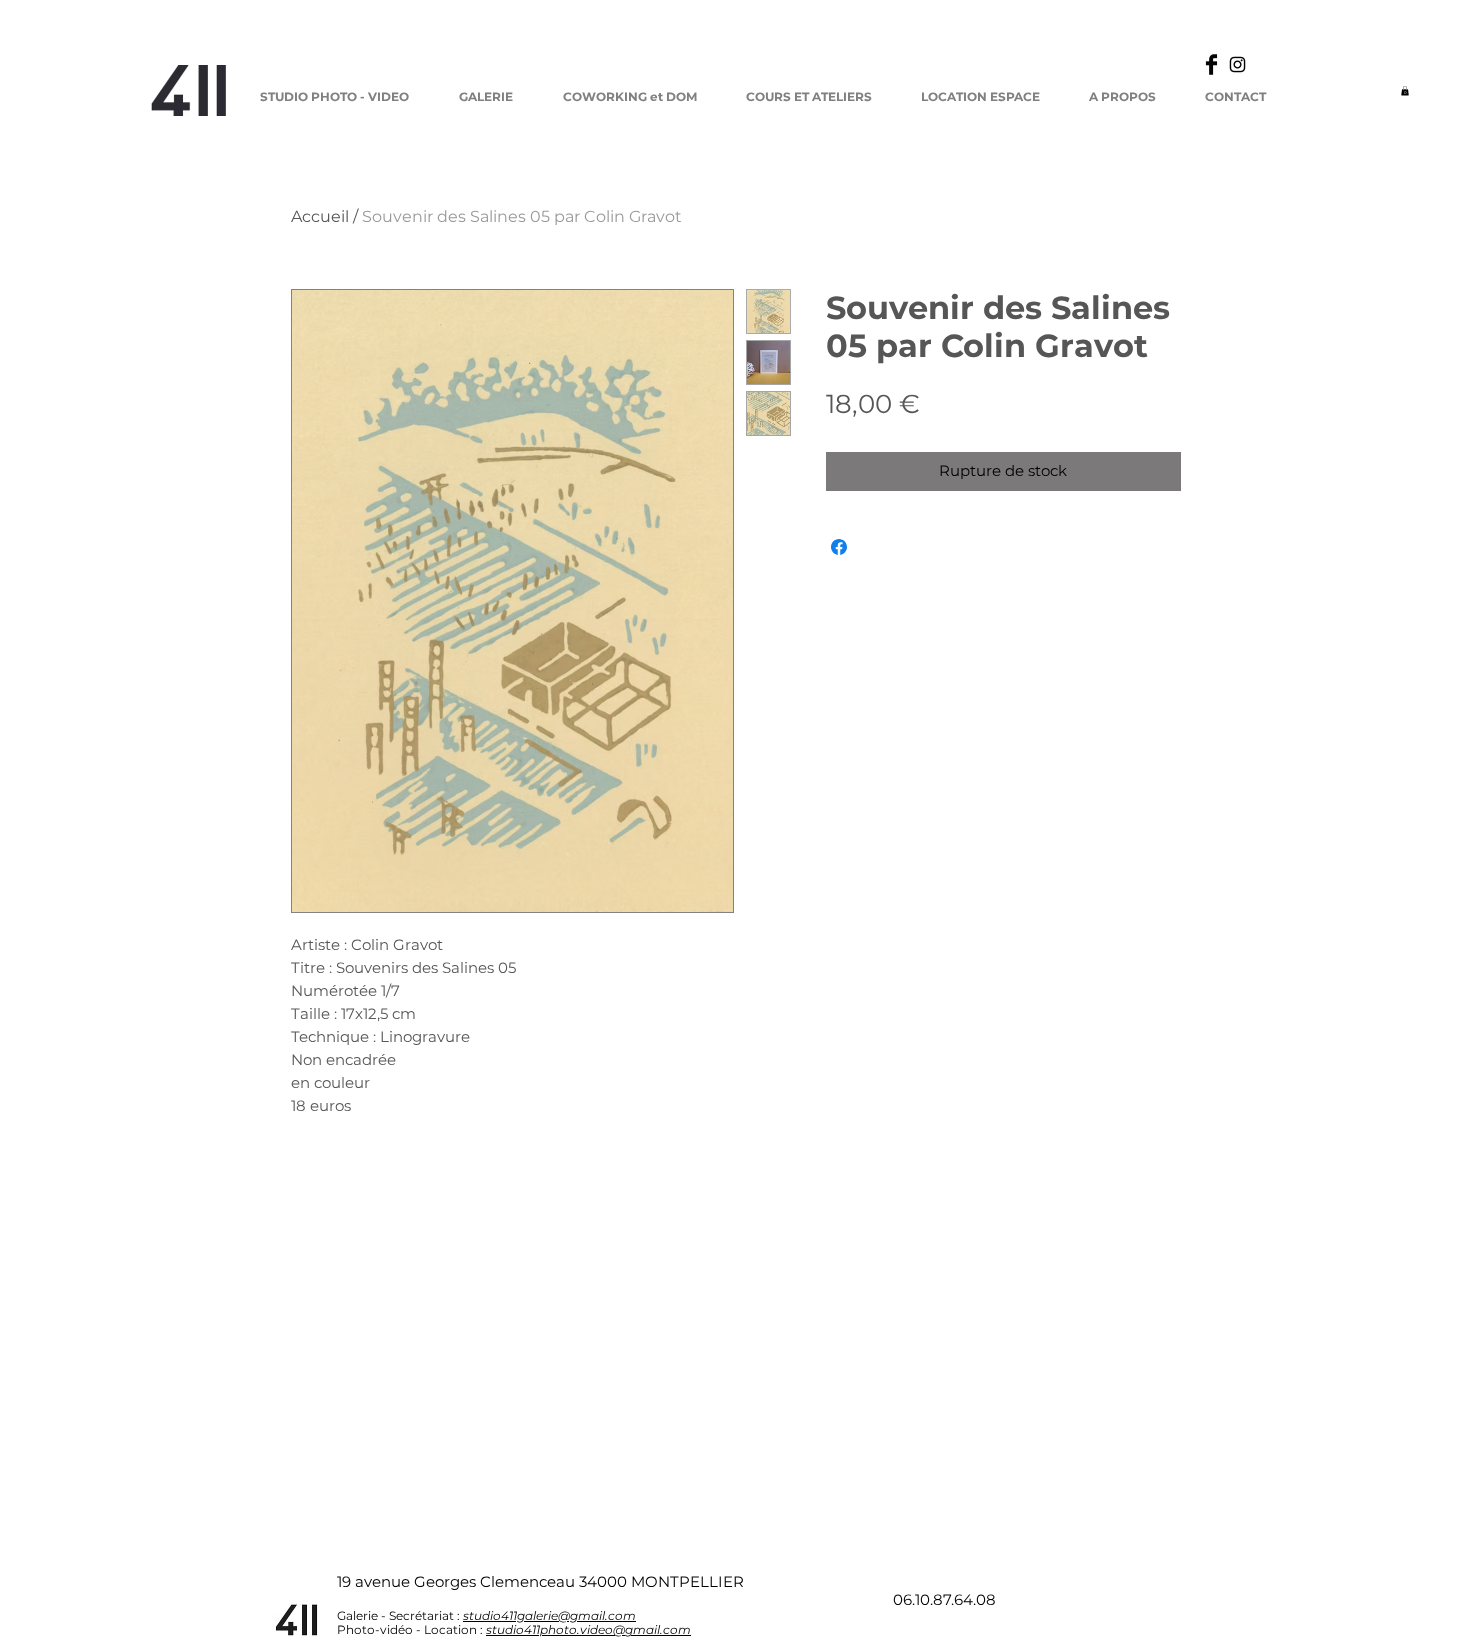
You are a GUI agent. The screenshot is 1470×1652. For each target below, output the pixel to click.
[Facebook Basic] (1211, 64)
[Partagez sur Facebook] (839, 547)
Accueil (320, 216)
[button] (1405, 91)
